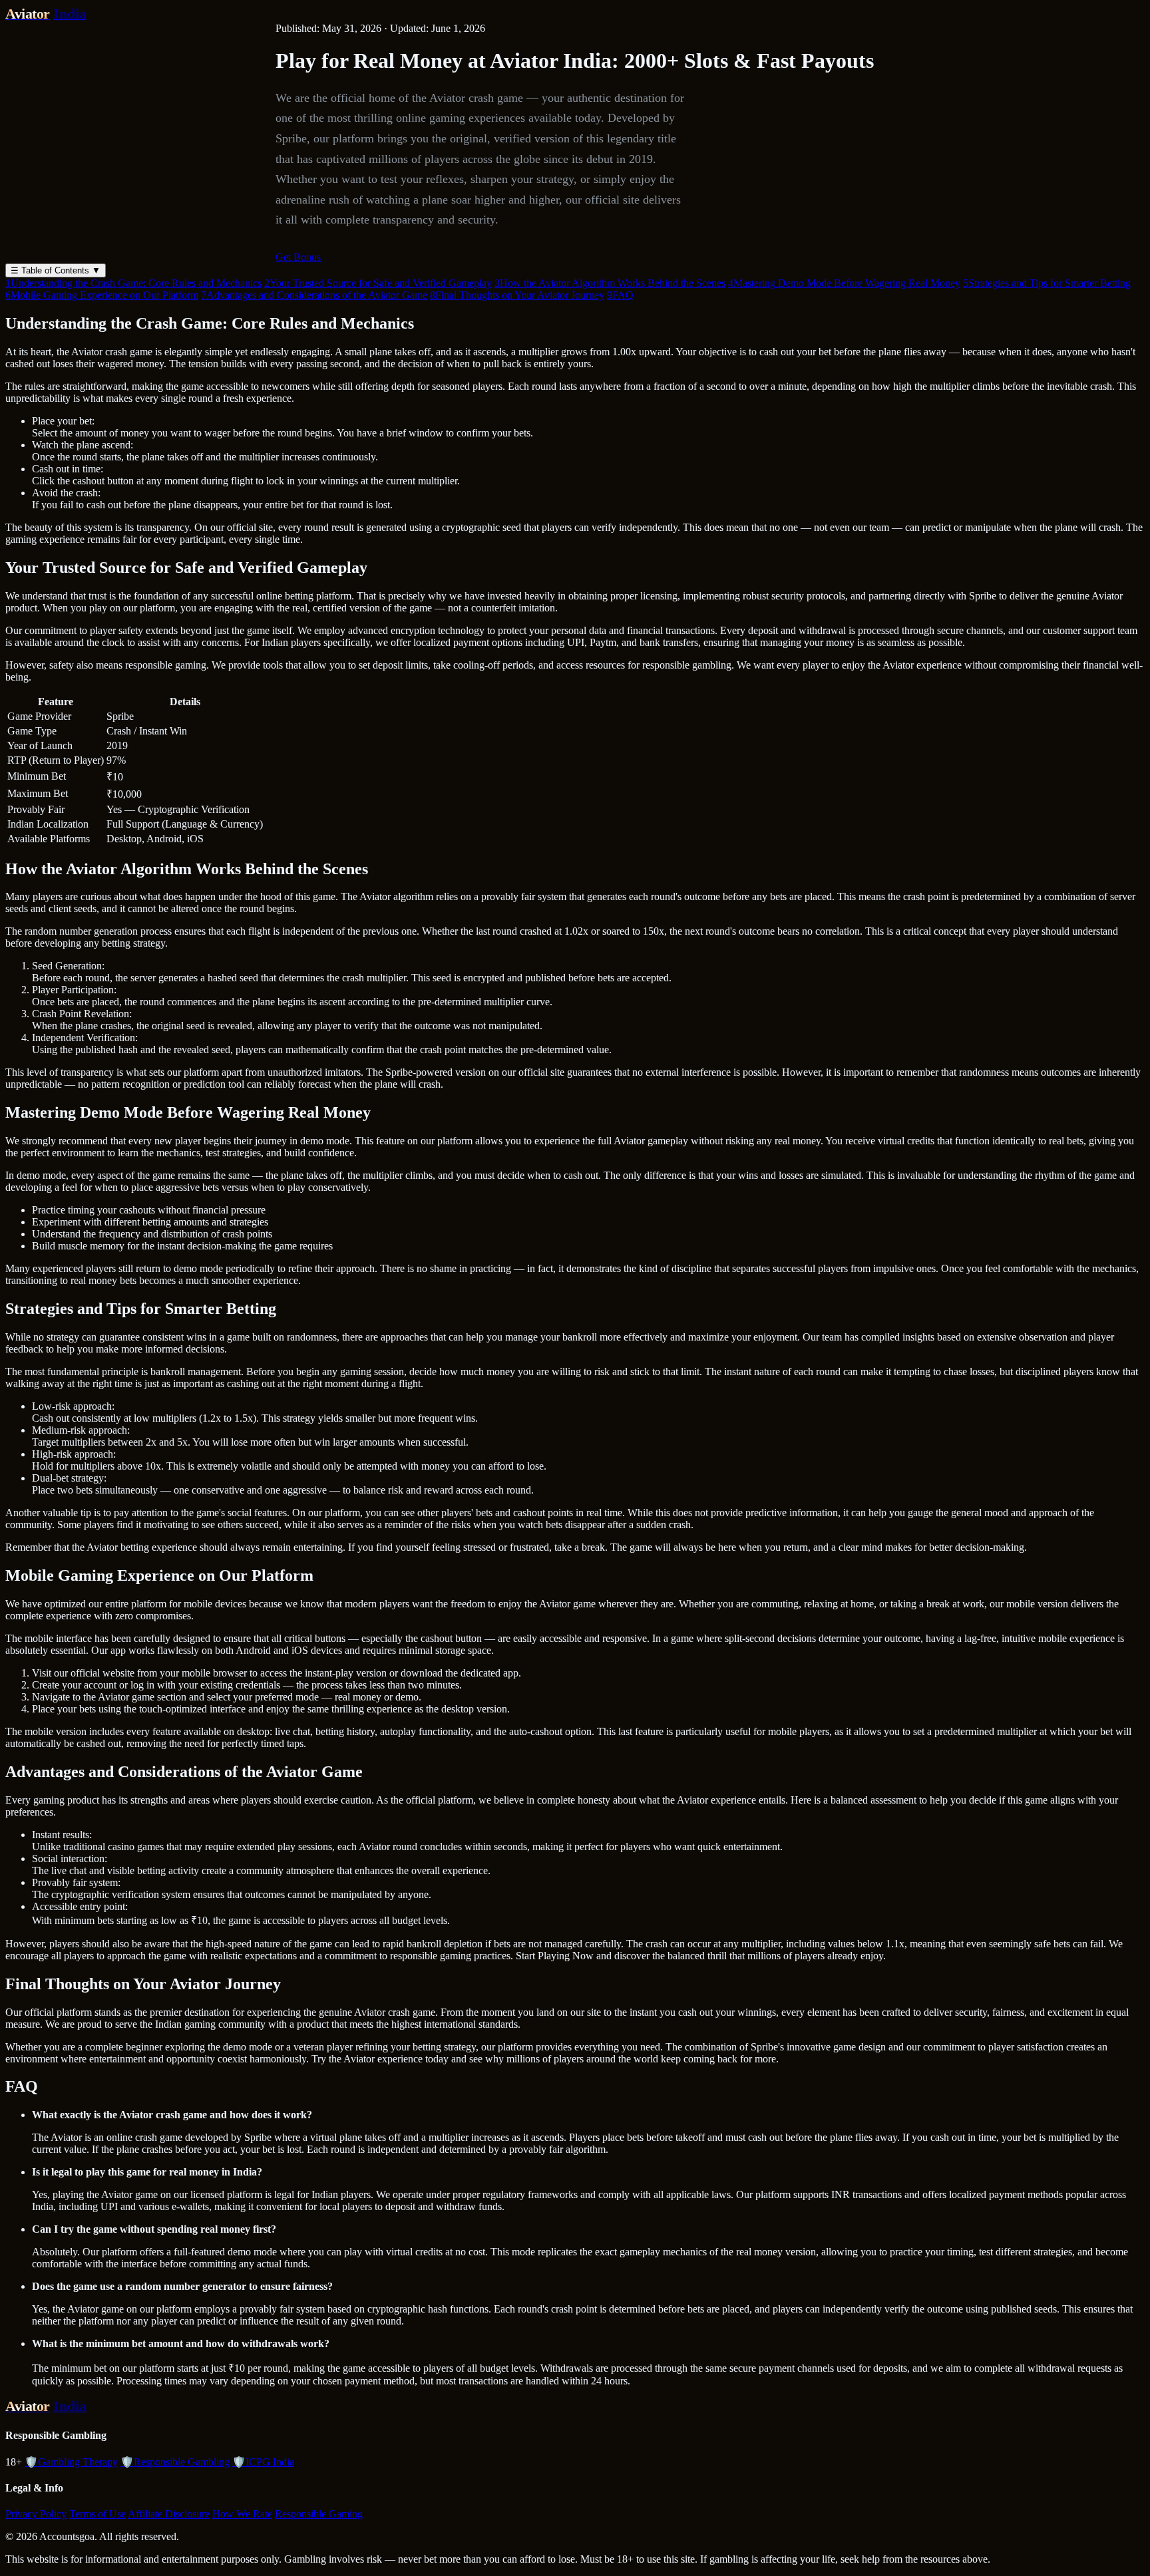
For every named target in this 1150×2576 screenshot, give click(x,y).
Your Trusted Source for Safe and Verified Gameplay (378, 283)
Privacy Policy (36, 2514)
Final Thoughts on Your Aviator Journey (517, 295)
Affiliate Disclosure (169, 2514)
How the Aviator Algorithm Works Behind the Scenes (610, 283)
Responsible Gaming (319, 2514)
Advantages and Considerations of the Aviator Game (314, 295)
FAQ (620, 295)
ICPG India (263, 2462)
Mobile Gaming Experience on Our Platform (102, 295)
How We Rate (242, 2514)
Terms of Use (97, 2514)
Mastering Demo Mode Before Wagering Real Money (844, 283)
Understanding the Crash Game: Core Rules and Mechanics (133, 283)
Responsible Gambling (175, 2462)
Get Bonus (298, 257)
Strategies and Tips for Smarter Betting (1047, 283)
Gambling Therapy (71, 2462)
